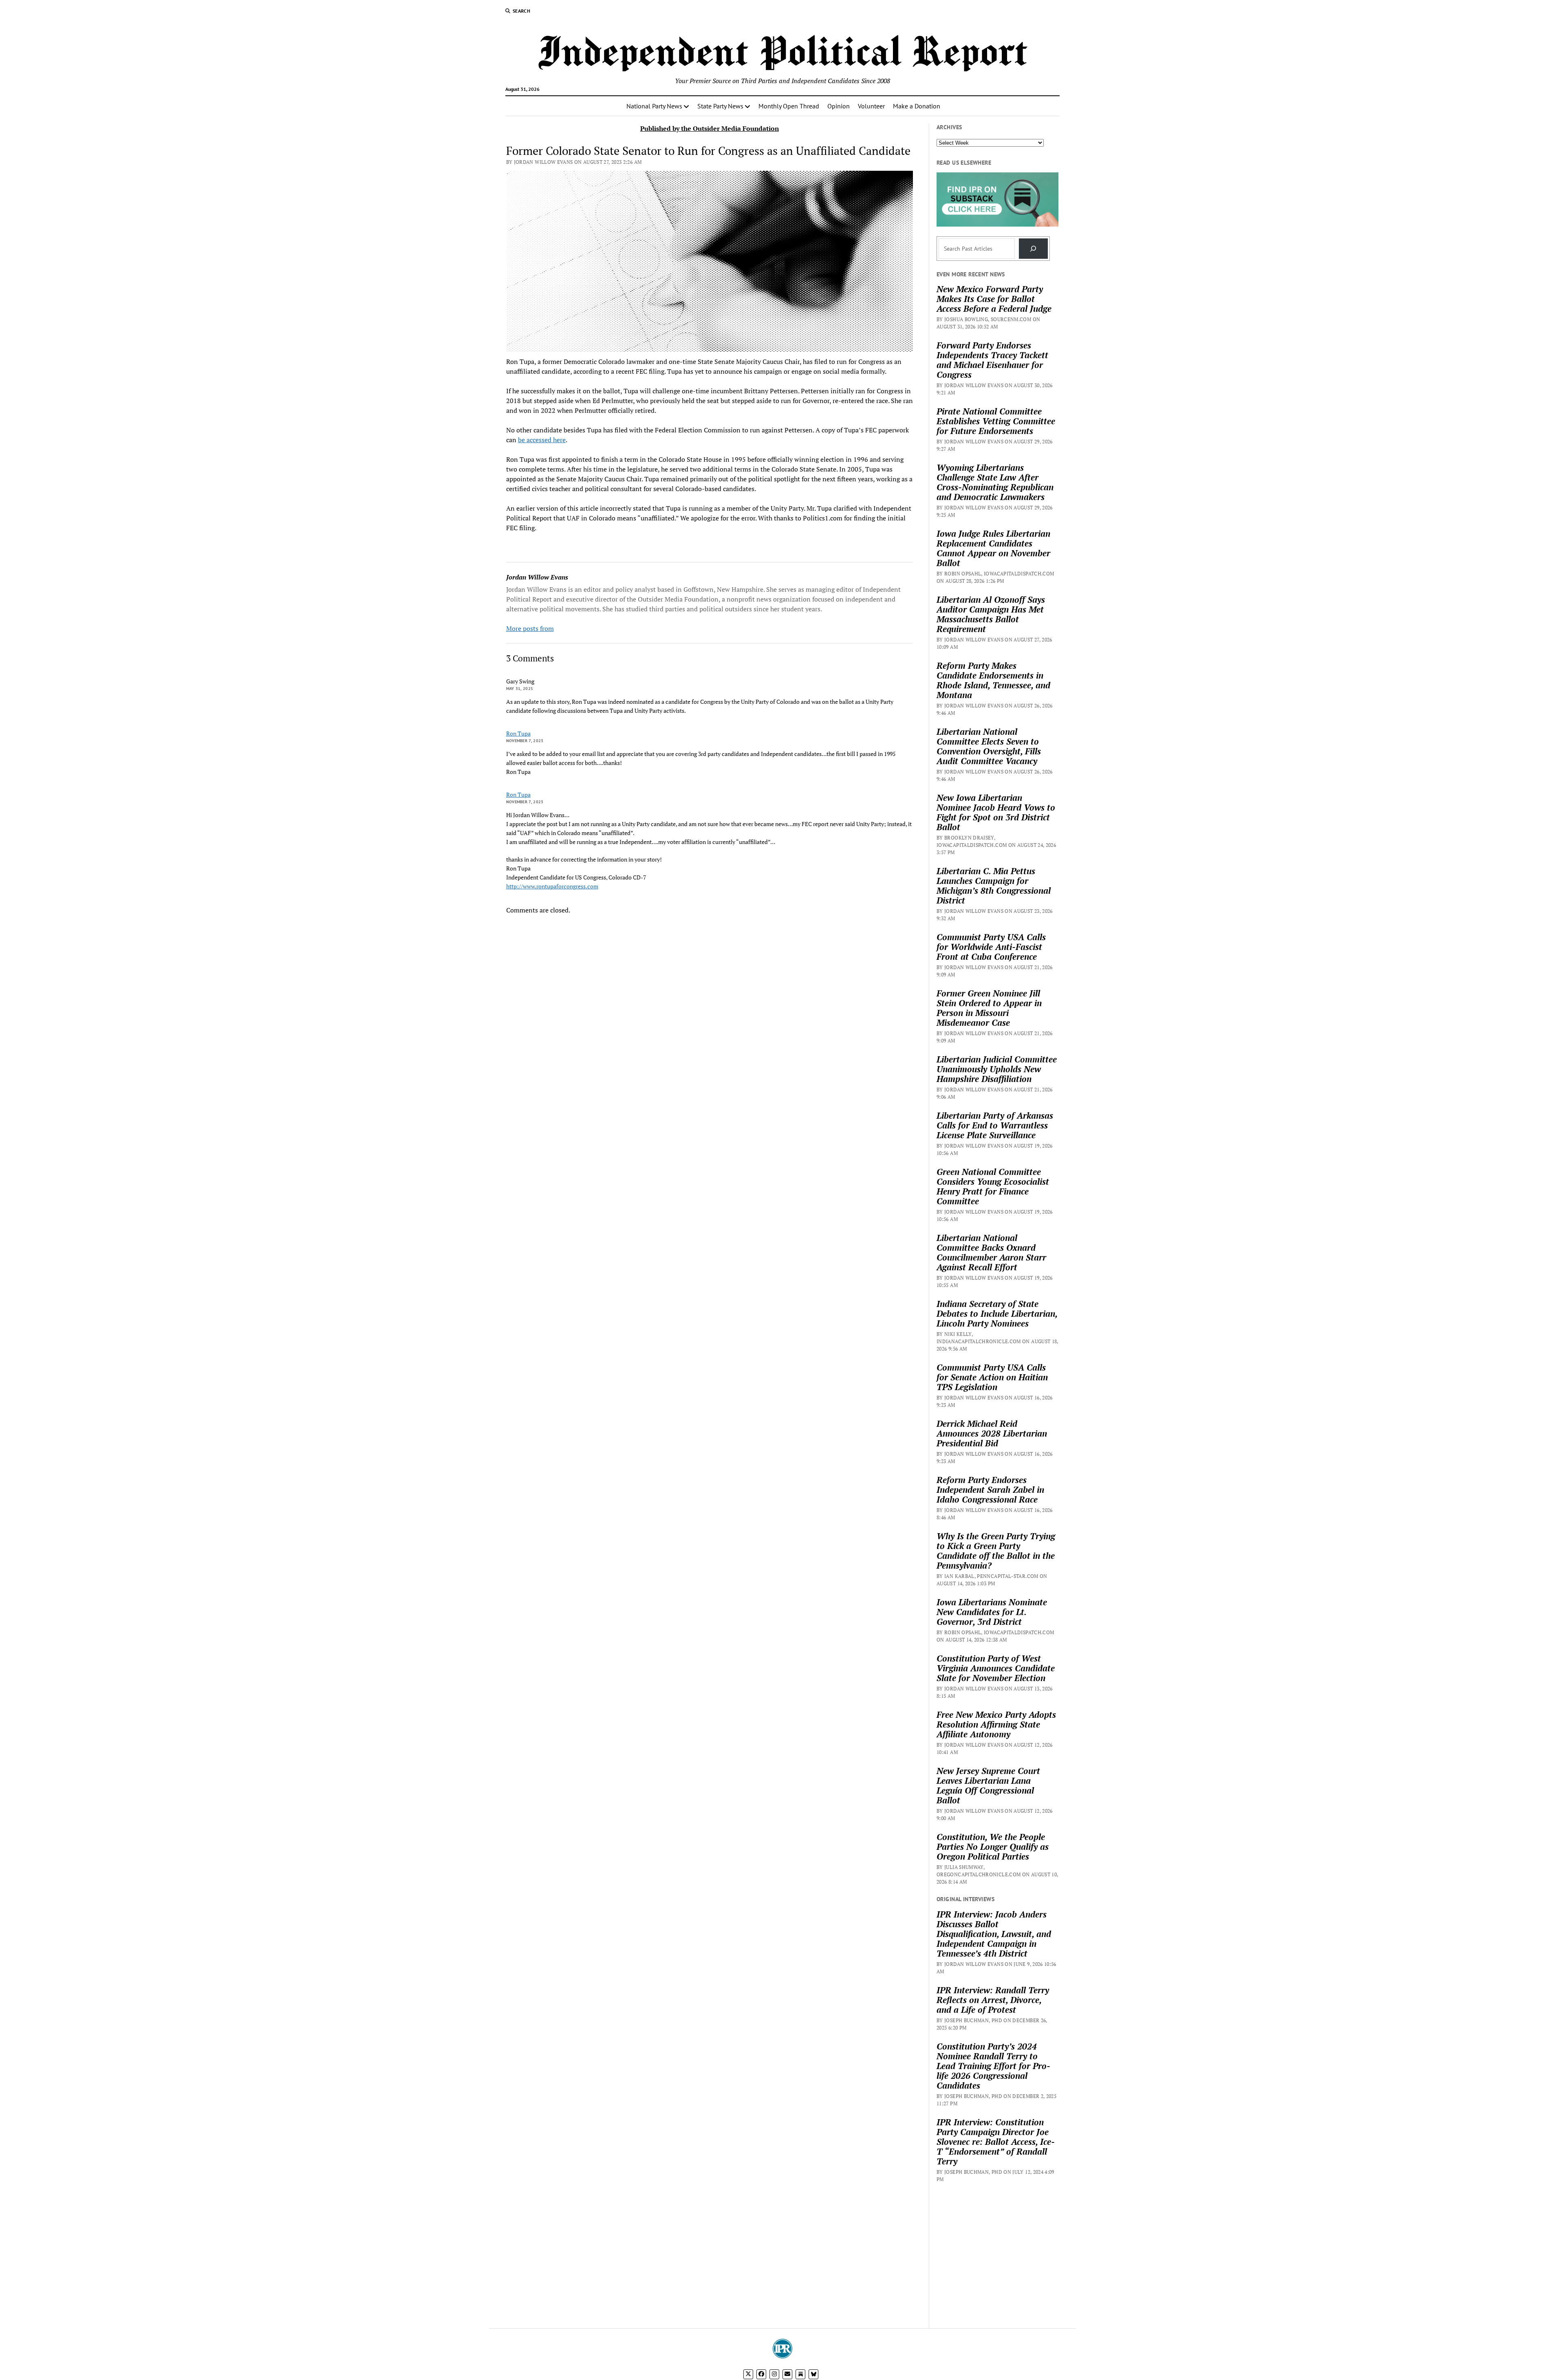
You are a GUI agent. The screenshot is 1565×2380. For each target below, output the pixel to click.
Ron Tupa (518, 733)
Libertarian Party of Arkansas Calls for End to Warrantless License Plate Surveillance (995, 1125)
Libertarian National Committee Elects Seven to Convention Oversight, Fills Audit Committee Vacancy (989, 746)
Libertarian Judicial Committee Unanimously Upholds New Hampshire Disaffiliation (997, 1069)
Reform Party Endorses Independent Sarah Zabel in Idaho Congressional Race (990, 1490)
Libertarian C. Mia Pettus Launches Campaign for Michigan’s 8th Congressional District (994, 886)
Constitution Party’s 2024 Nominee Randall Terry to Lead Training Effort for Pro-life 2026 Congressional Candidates (993, 2066)
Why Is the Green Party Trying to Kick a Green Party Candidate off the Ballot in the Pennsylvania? (996, 1551)
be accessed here (542, 440)
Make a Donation (917, 106)
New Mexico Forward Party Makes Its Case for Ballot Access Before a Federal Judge (994, 299)
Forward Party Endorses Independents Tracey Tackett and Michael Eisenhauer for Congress (992, 360)
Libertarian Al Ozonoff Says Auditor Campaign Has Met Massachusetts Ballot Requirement (991, 614)
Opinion (839, 106)
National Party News (654, 106)
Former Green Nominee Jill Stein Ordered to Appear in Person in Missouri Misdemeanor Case (989, 1008)
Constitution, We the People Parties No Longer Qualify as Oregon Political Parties (993, 1847)
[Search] (1033, 248)
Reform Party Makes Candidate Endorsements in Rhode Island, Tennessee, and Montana (993, 680)
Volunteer (871, 106)
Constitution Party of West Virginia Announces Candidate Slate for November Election (996, 1668)
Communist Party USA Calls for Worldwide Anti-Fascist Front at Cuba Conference (991, 947)
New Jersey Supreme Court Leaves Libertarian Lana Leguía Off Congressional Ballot (988, 1785)
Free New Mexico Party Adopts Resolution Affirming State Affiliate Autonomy (996, 1724)
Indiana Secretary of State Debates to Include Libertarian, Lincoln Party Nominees (997, 1313)
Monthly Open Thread (789, 106)
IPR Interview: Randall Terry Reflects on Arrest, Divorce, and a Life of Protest (993, 2000)
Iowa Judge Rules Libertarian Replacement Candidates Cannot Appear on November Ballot (993, 548)
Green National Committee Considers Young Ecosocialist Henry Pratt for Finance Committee (993, 1186)
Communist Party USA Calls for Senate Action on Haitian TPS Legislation (992, 1377)
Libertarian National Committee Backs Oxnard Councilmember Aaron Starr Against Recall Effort (991, 1252)
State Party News (720, 106)
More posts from (530, 628)
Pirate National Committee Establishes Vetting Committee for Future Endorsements (996, 421)
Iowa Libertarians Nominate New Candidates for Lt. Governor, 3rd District (992, 1612)
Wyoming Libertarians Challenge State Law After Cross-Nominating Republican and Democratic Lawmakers (995, 482)
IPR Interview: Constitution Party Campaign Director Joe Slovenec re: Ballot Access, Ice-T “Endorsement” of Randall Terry (996, 2142)
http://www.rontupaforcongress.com (552, 886)
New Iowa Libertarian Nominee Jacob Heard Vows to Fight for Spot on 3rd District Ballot (996, 812)
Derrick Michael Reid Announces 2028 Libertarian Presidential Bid (992, 1433)
